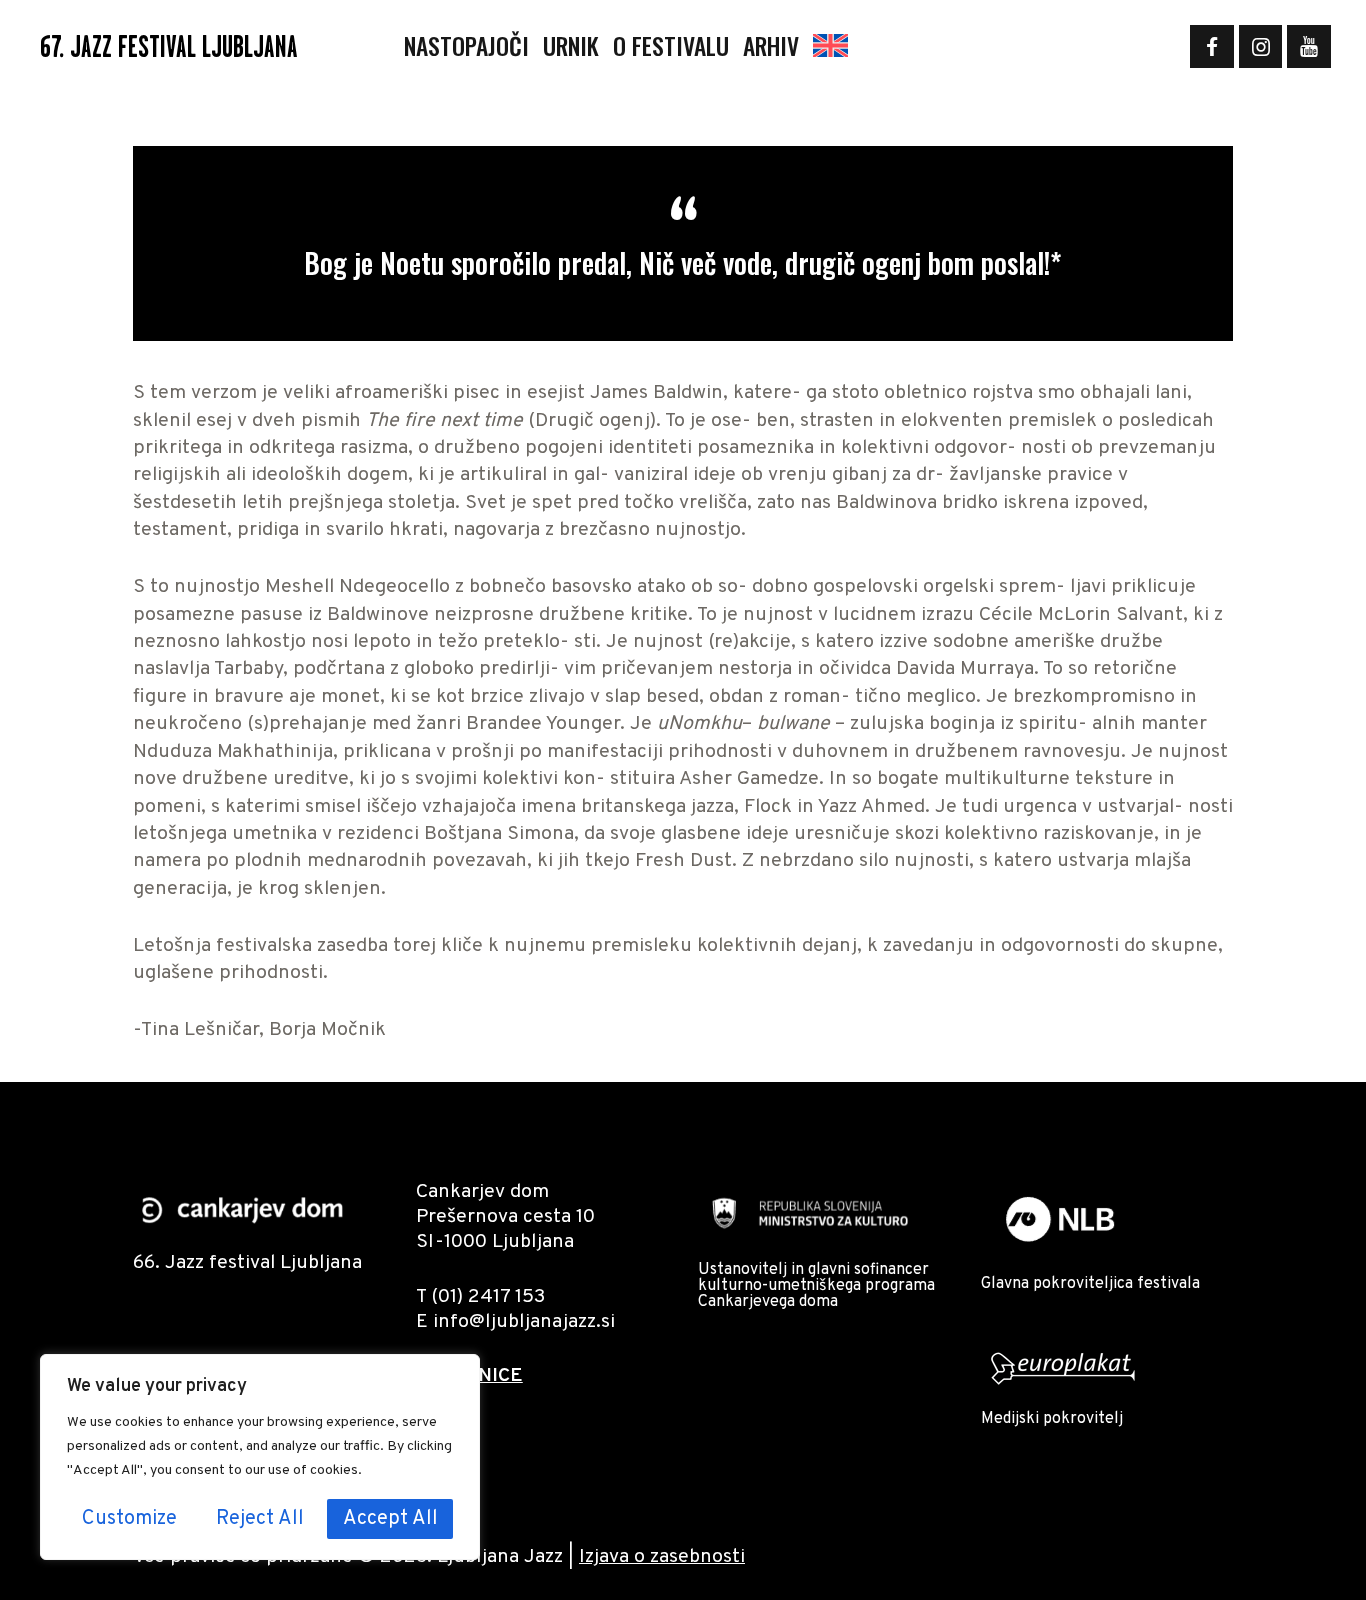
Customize (129, 1519)
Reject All (260, 1519)
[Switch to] (830, 46)
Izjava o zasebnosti (662, 1557)
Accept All (390, 1519)
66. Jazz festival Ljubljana (247, 1263)
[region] (260, 1457)
